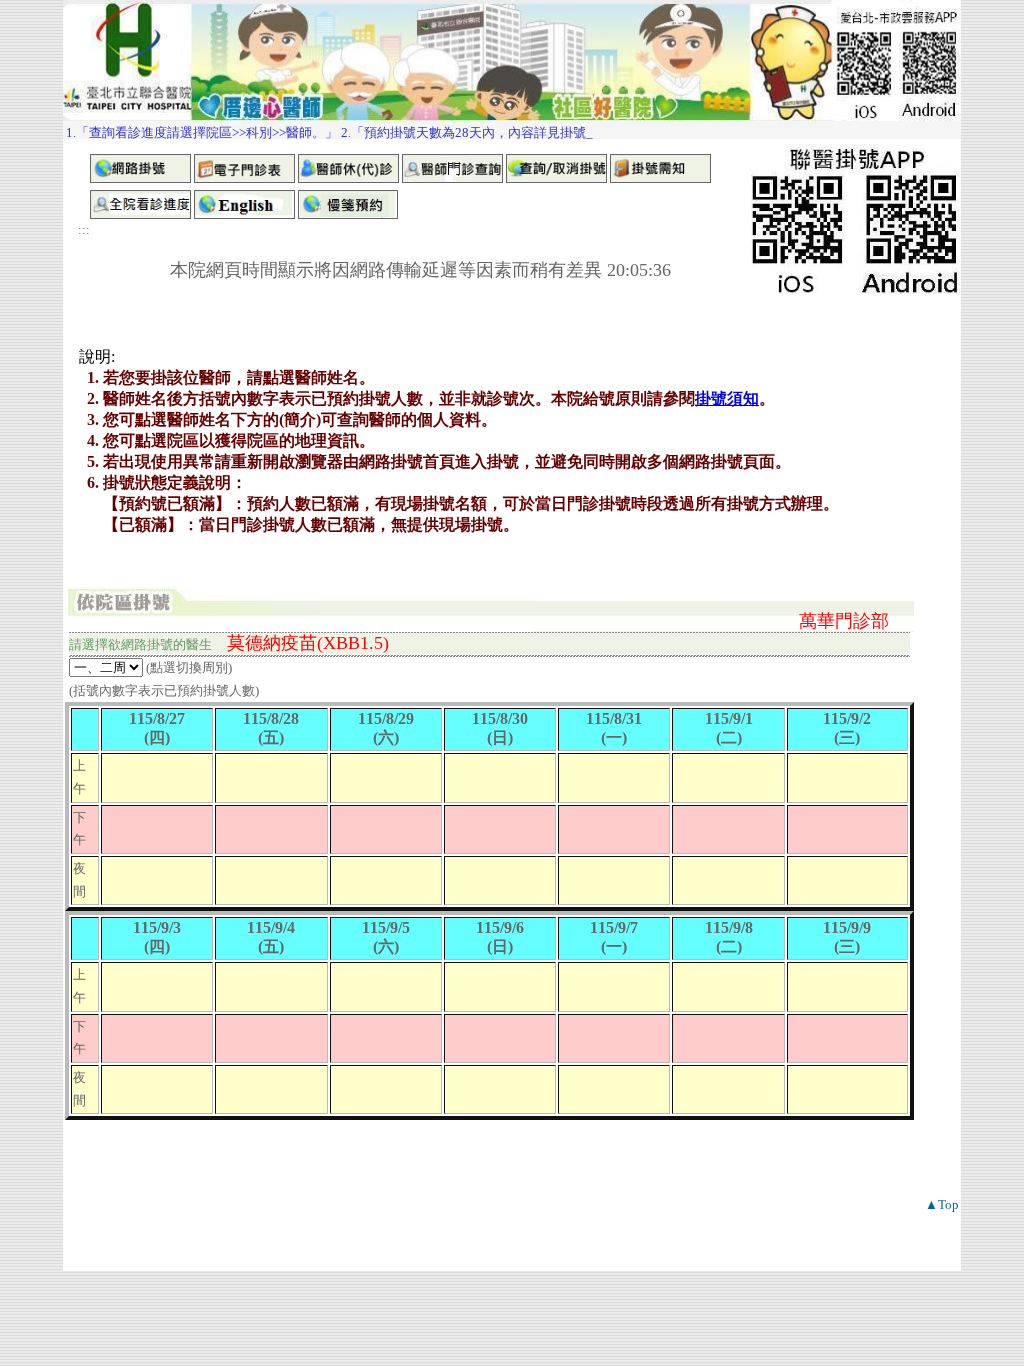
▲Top (942, 1204)
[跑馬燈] (512, 130)
